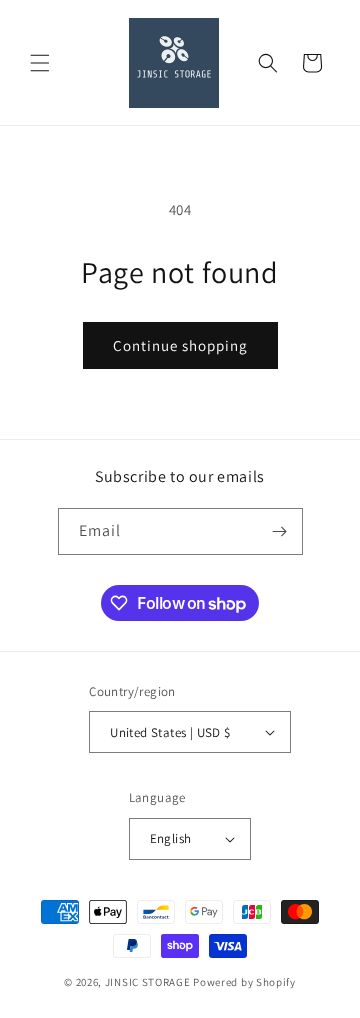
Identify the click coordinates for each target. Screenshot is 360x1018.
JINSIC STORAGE (148, 982)
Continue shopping (180, 345)
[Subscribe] (280, 531)
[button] (40, 63)
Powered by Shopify (244, 982)
